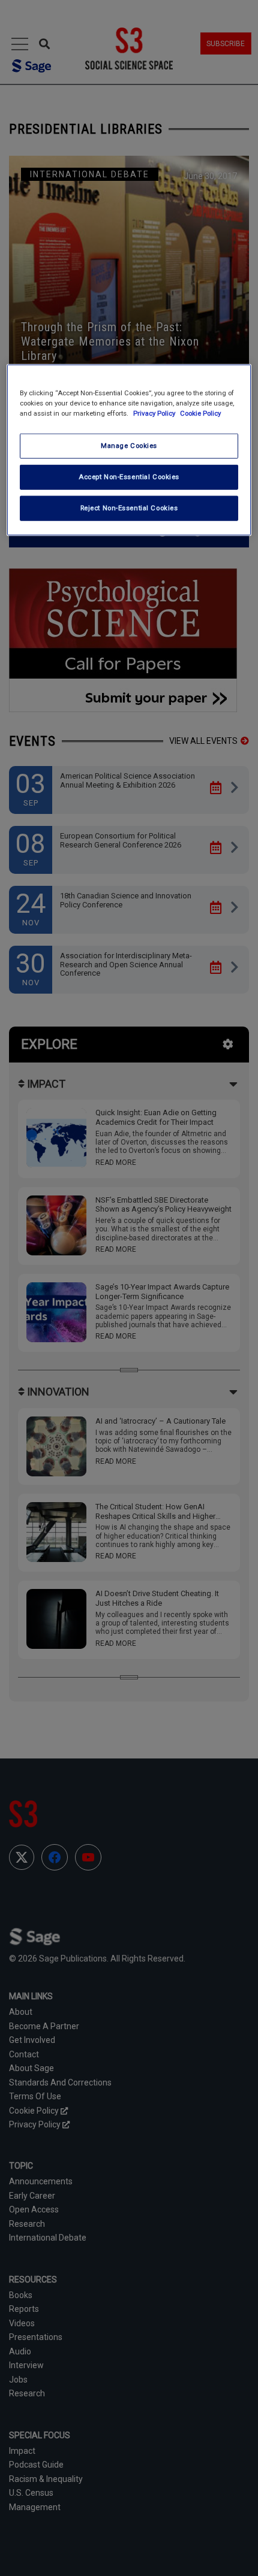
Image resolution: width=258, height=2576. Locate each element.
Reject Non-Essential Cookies (129, 508)
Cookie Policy (200, 413)
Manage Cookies (129, 446)
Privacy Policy (155, 413)
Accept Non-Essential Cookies (129, 477)
